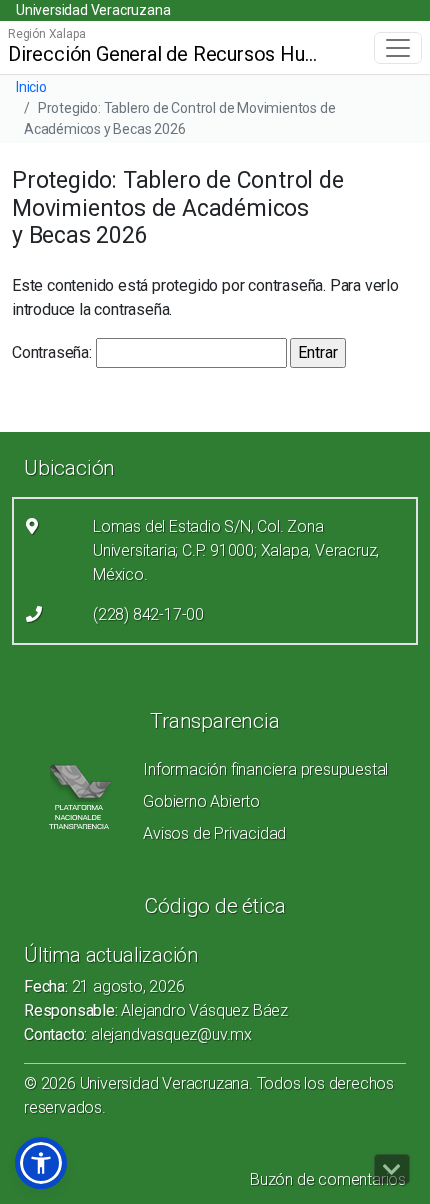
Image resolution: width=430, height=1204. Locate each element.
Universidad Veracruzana (93, 10)
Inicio (31, 87)
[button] (41, 1163)
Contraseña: (54, 352)
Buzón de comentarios (328, 1179)
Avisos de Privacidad (214, 833)
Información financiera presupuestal (265, 769)
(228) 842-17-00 (148, 614)
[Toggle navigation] (398, 48)
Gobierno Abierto (201, 801)
